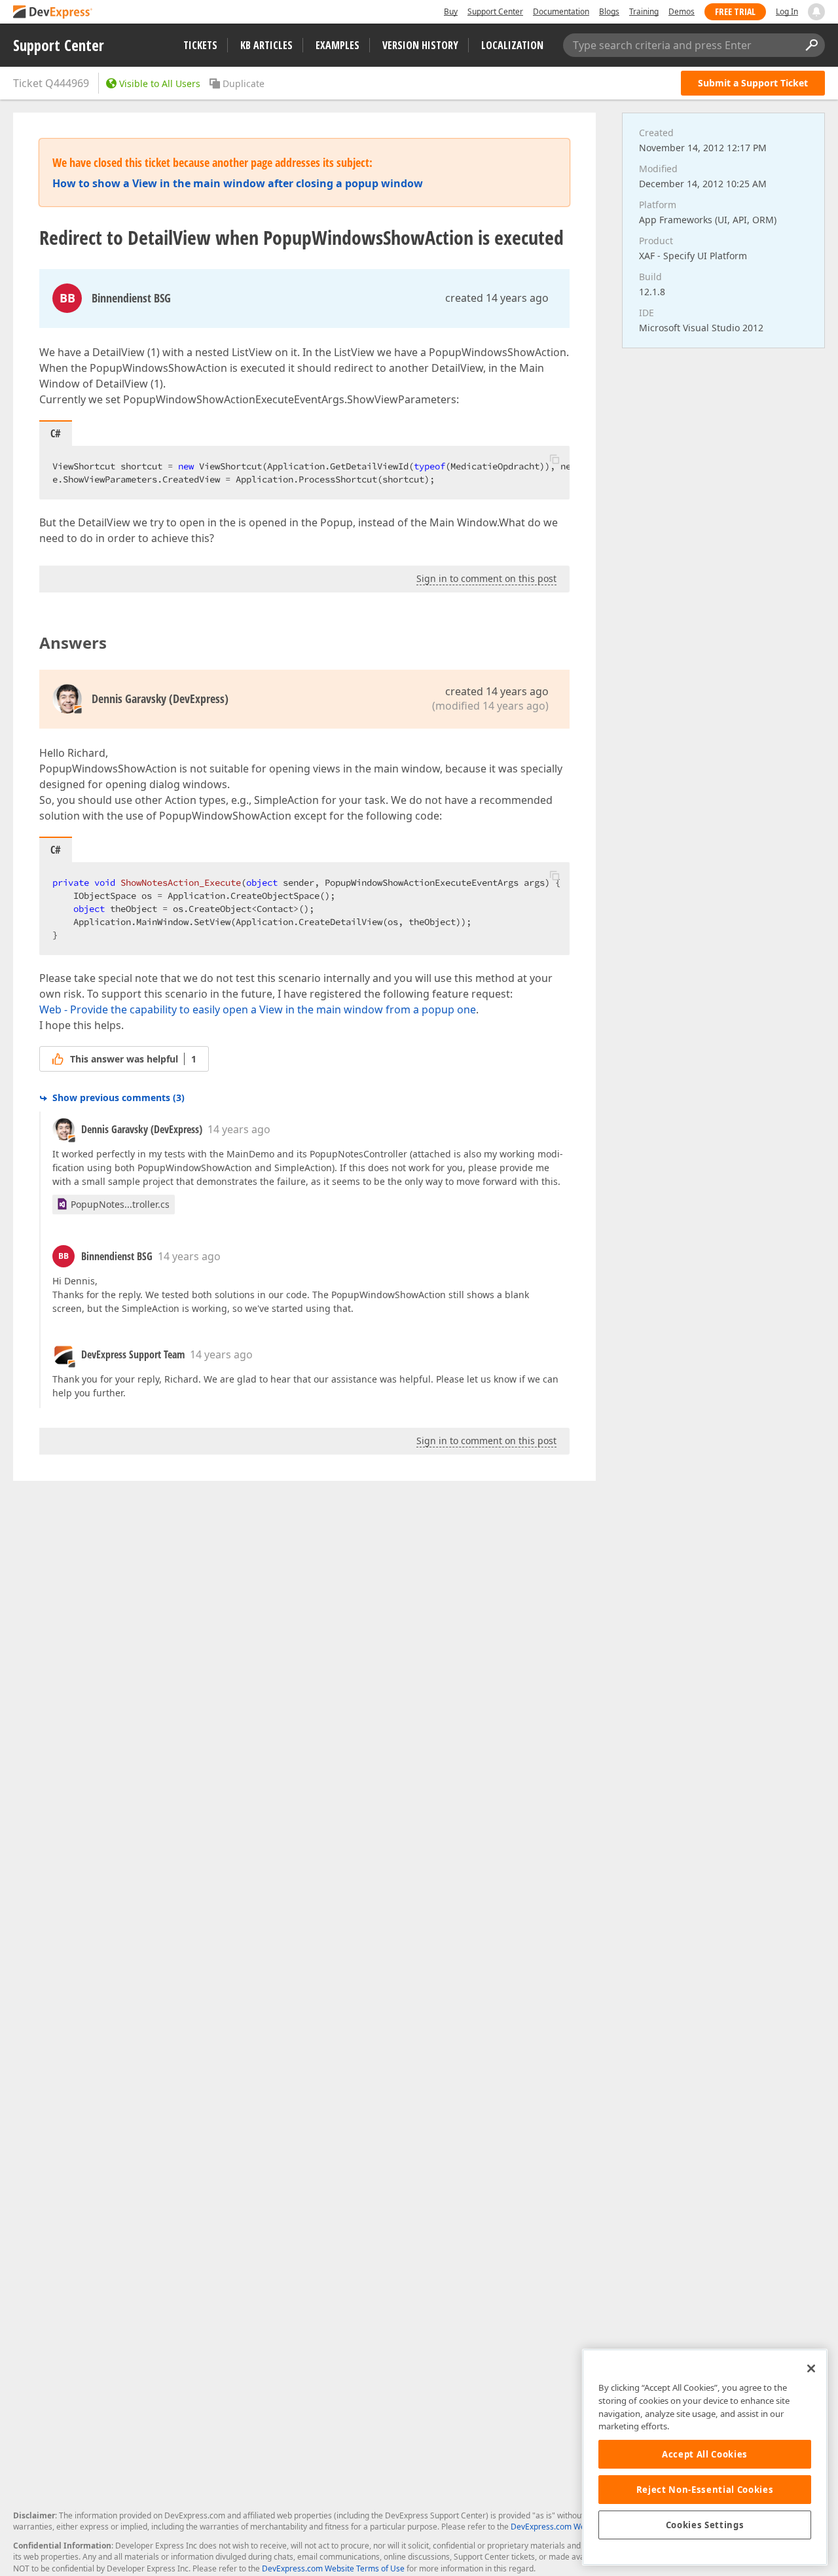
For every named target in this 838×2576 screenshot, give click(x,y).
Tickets (200, 45)
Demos (682, 11)
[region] (705, 2457)
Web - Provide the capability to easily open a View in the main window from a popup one (258, 1009)
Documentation (561, 11)
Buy (451, 11)
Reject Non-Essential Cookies (705, 2490)
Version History (420, 45)
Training (644, 11)
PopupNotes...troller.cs (120, 1204)
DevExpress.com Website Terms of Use (333, 2568)
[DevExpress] (53, 13)
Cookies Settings (705, 2525)
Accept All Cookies (705, 2454)
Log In (787, 11)
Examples (337, 45)
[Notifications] (816, 12)
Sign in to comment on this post (486, 578)
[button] (555, 459)
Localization (512, 45)
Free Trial (735, 11)
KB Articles (266, 45)
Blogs (609, 11)
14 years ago (239, 1129)
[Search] (811, 45)
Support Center (495, 11)
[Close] (811, 2368)
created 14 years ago (497, 298)
